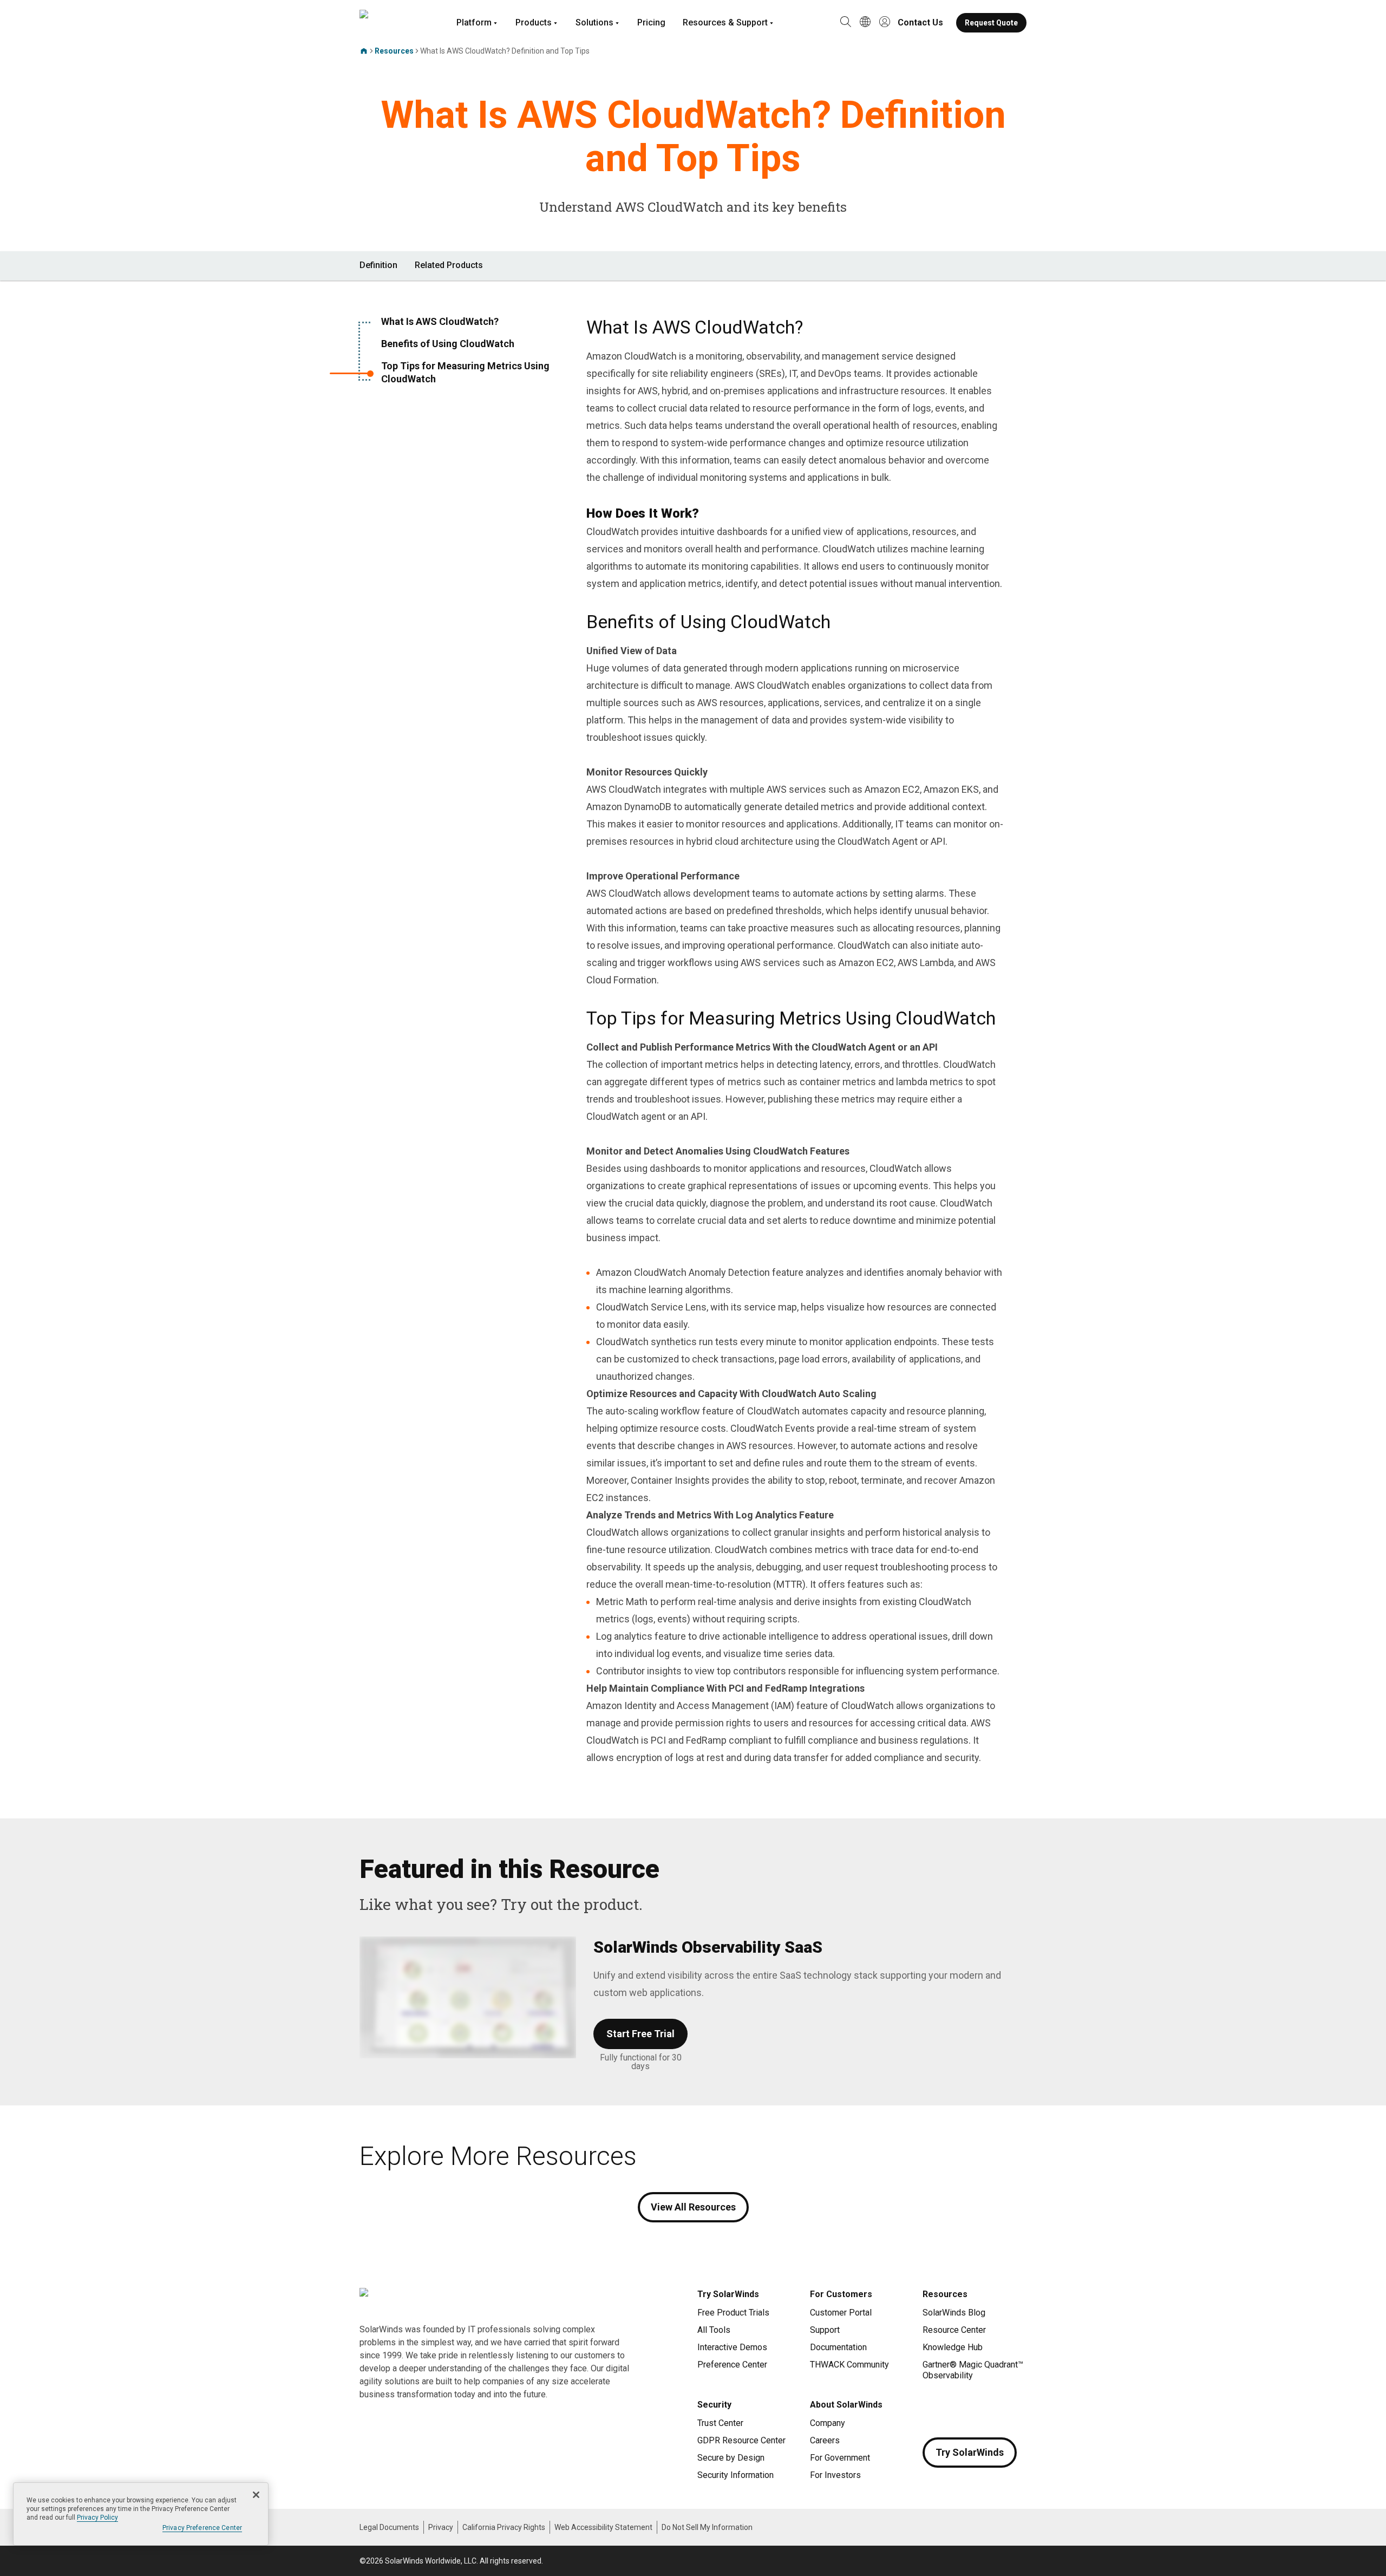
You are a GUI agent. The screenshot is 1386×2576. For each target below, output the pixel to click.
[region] (141, 2514)
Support (825, 2330)
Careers (825, 2440)
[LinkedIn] (1018, 2407)
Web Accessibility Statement (603, 2527)
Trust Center (720, 2423)
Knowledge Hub (953, 2347)
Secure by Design (731, 2458)
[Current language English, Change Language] (865, 23)
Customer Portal (841, 2313)
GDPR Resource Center (741, 2440)
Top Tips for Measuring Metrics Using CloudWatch (465, 372)
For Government (840, 2458)
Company (828, 2423)
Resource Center (954, 2330)
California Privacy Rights (504, 2527)
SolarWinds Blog (954, 2313)
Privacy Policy (97, 2518)
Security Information (736, 2475)
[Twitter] (975, 2407)
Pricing (651, 22)
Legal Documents (389, 2527)
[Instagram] (953, 2407)
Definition (378, 265)
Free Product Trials (733, 2313)
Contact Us (920, 22)
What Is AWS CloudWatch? (440, 321)
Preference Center (732, 2365)
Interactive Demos (732, 2347)
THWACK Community (849, 2365)
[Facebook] (931, 2407)
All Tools (714, 2330)
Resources (394, 51)
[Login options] (885, 23)
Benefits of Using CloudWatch (448, 344)
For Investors (835, 2475)
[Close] (256, 2495)
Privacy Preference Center (202, 2528)
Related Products (449, 265)
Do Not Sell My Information (707, 2527)
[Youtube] (996, 2407)
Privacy (441, 2527)
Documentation (838, 2347)
